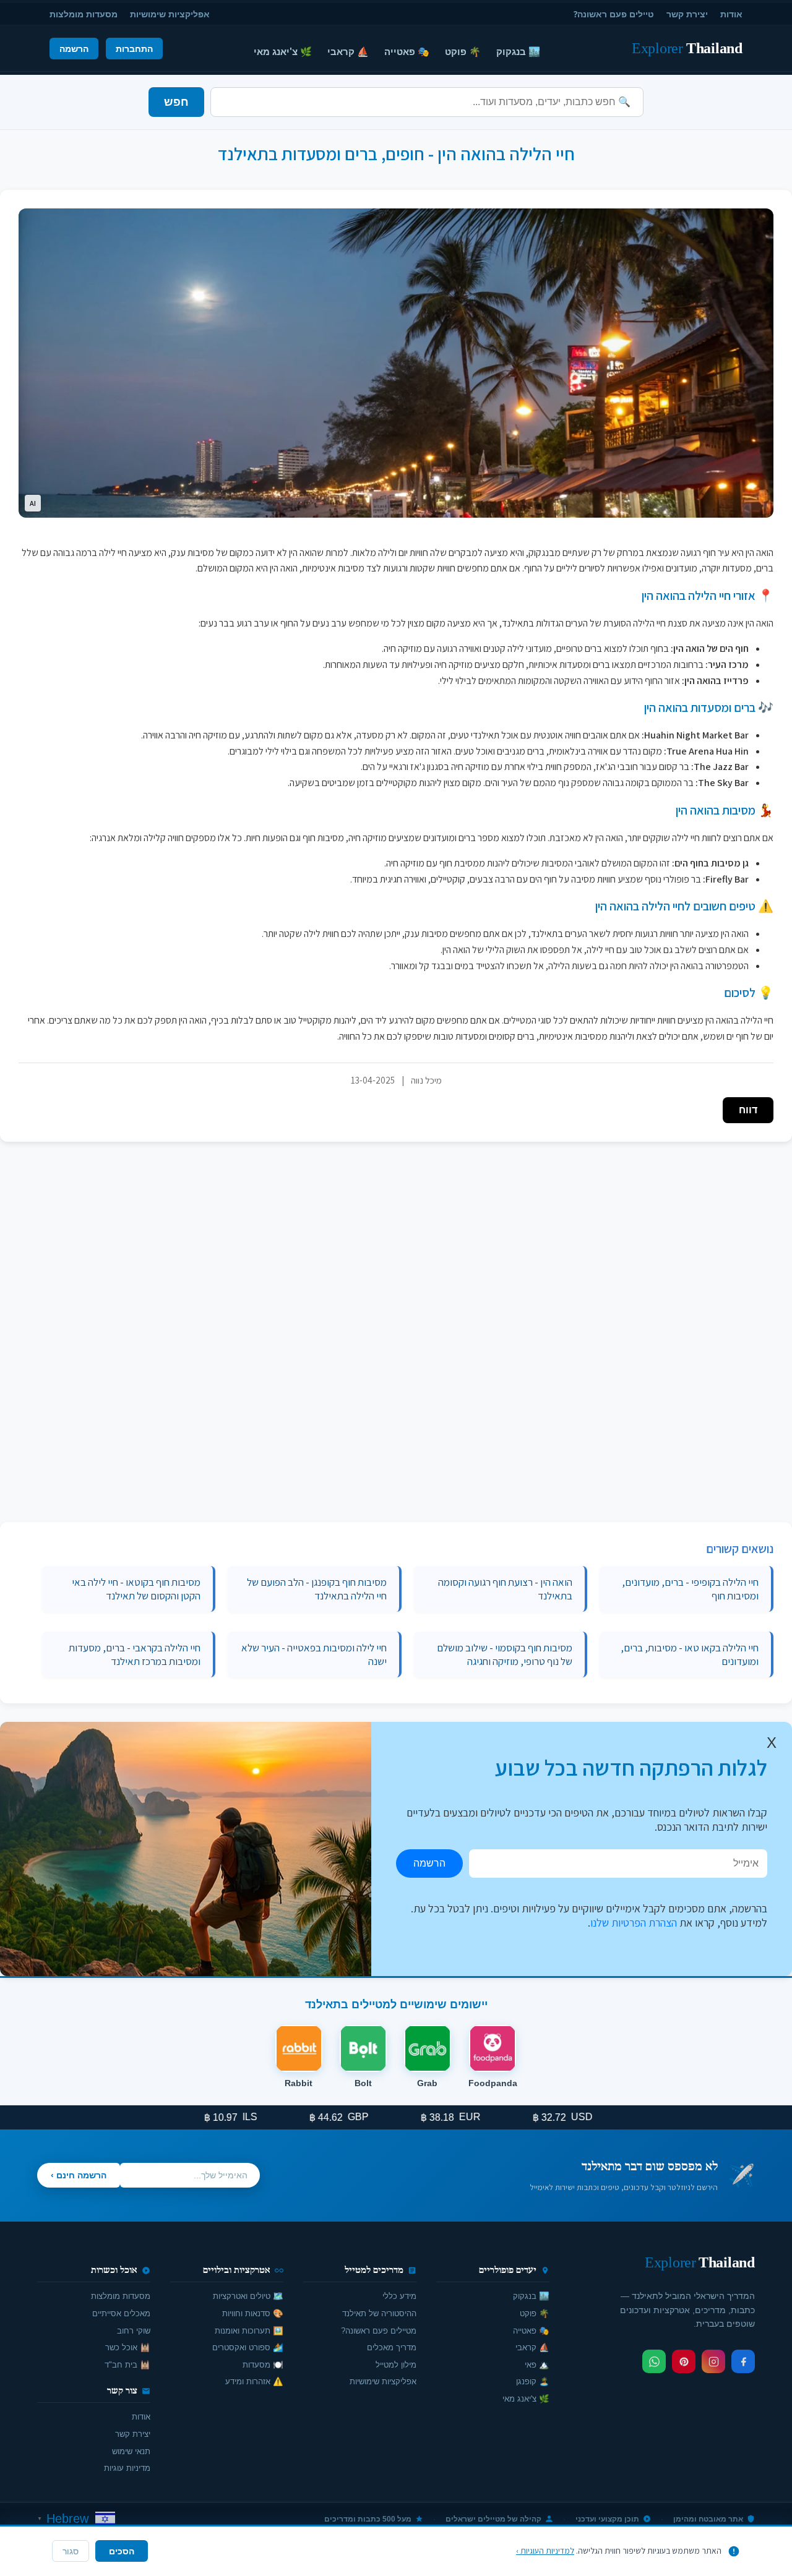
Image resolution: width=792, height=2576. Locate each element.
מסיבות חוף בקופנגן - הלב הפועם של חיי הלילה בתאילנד (317, 1589)
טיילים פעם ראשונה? (614, 14)
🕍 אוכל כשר (128, 2347)
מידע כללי (399, 2296)
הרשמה (74, 49)
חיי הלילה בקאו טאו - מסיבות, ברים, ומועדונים (690, 1654)
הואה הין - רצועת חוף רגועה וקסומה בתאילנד (505, 1589)
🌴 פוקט (463, 51)
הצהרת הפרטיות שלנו (634, 1923)
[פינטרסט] (684, 2361)
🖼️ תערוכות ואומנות (249, 2331)
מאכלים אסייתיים (121, 2313)
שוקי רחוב (134, 2331)
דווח (748, 1110)
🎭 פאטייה (407, 51)
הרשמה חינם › (79, 2175)
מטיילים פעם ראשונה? (379, 2331)
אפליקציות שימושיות (170, 14)
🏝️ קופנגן (533, 2381)
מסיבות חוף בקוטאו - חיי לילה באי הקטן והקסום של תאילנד (136, 1589)
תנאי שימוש (131, 2451)
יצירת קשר (687, 14)
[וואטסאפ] (654, 2361)
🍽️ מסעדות (263, 2365)
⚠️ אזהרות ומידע (254, 2381)
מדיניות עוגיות (127, 2468)
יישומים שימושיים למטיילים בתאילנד (396, 2004)
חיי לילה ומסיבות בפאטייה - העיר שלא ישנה (314, 1654)
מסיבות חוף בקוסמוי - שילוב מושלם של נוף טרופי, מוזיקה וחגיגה (505, 1654)
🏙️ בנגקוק (518, 51)
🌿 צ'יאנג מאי (283, 51)
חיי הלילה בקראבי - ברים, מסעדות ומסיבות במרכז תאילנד (135, 1654)
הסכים (122, 2551)
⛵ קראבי (348, 51)
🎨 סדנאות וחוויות (253, 2313)
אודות (731, 14)
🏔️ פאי (537, 2365)
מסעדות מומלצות (84, 14)
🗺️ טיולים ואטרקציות (248, 2296)
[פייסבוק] (743, 2361)
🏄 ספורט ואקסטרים (248, 2347)
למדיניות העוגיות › (545, 2551)
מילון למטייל (396, 2365)
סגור (71, 2552)
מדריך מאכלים (392, 2347)
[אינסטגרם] (713, 2361)
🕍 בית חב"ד (127, 2365)
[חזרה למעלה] (31, 2554)
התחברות (134, 49)
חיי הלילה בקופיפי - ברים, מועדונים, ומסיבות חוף (690, 1589)
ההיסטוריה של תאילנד (379, 2313)
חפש (176, 102)
